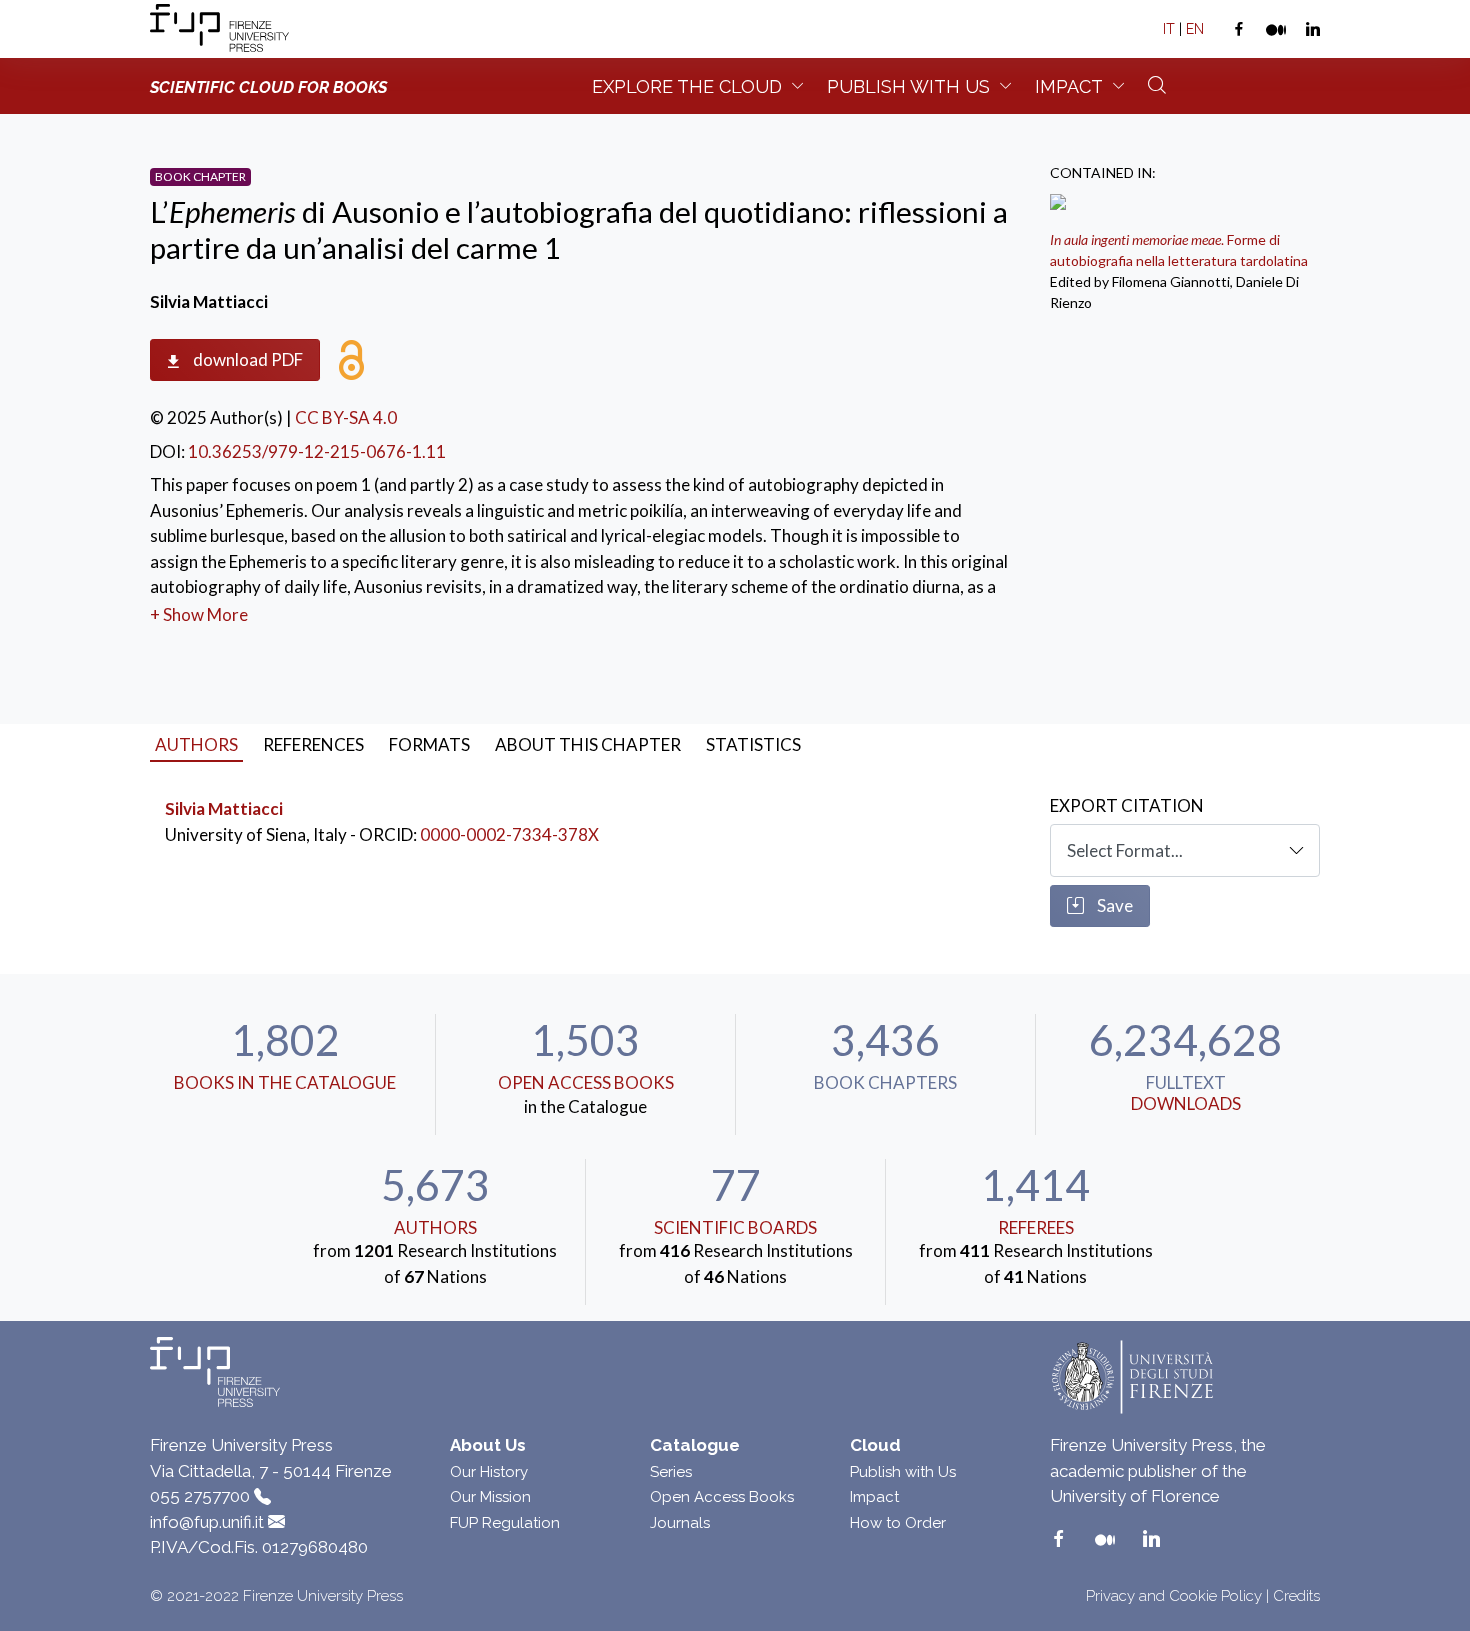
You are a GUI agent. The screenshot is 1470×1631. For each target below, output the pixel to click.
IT (1169, 29)
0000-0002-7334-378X (509, 834)
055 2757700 (200, 1496)
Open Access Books (586, 1082)
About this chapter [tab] (588, 744)
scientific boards (735, 1227)
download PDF (246, 359)
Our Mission (490, 1497)
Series (671, 1472)
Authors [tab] (196, 744)
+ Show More (199, 614)
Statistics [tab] (753, 744)
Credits (1296, 1596)
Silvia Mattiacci (224, 808)
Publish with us (908, 86)
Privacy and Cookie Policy (1174, 1596)
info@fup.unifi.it (207, 1522)
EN (1195, 29)
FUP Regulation (505, 1523)
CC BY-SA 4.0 (346, 417)
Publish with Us (903, 1472)
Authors (435, 1227)
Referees (1036, 1227)
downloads (1186, 1103)
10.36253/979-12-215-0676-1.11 (317, 451)
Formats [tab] (429, 744)
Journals (680, 1523)
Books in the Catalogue (285, 1082)
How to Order (898, 1523)
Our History (489, 1472)
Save (1113, 905)
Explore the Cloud (687, 86)
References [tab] (313, 744)
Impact (1069, 86)
